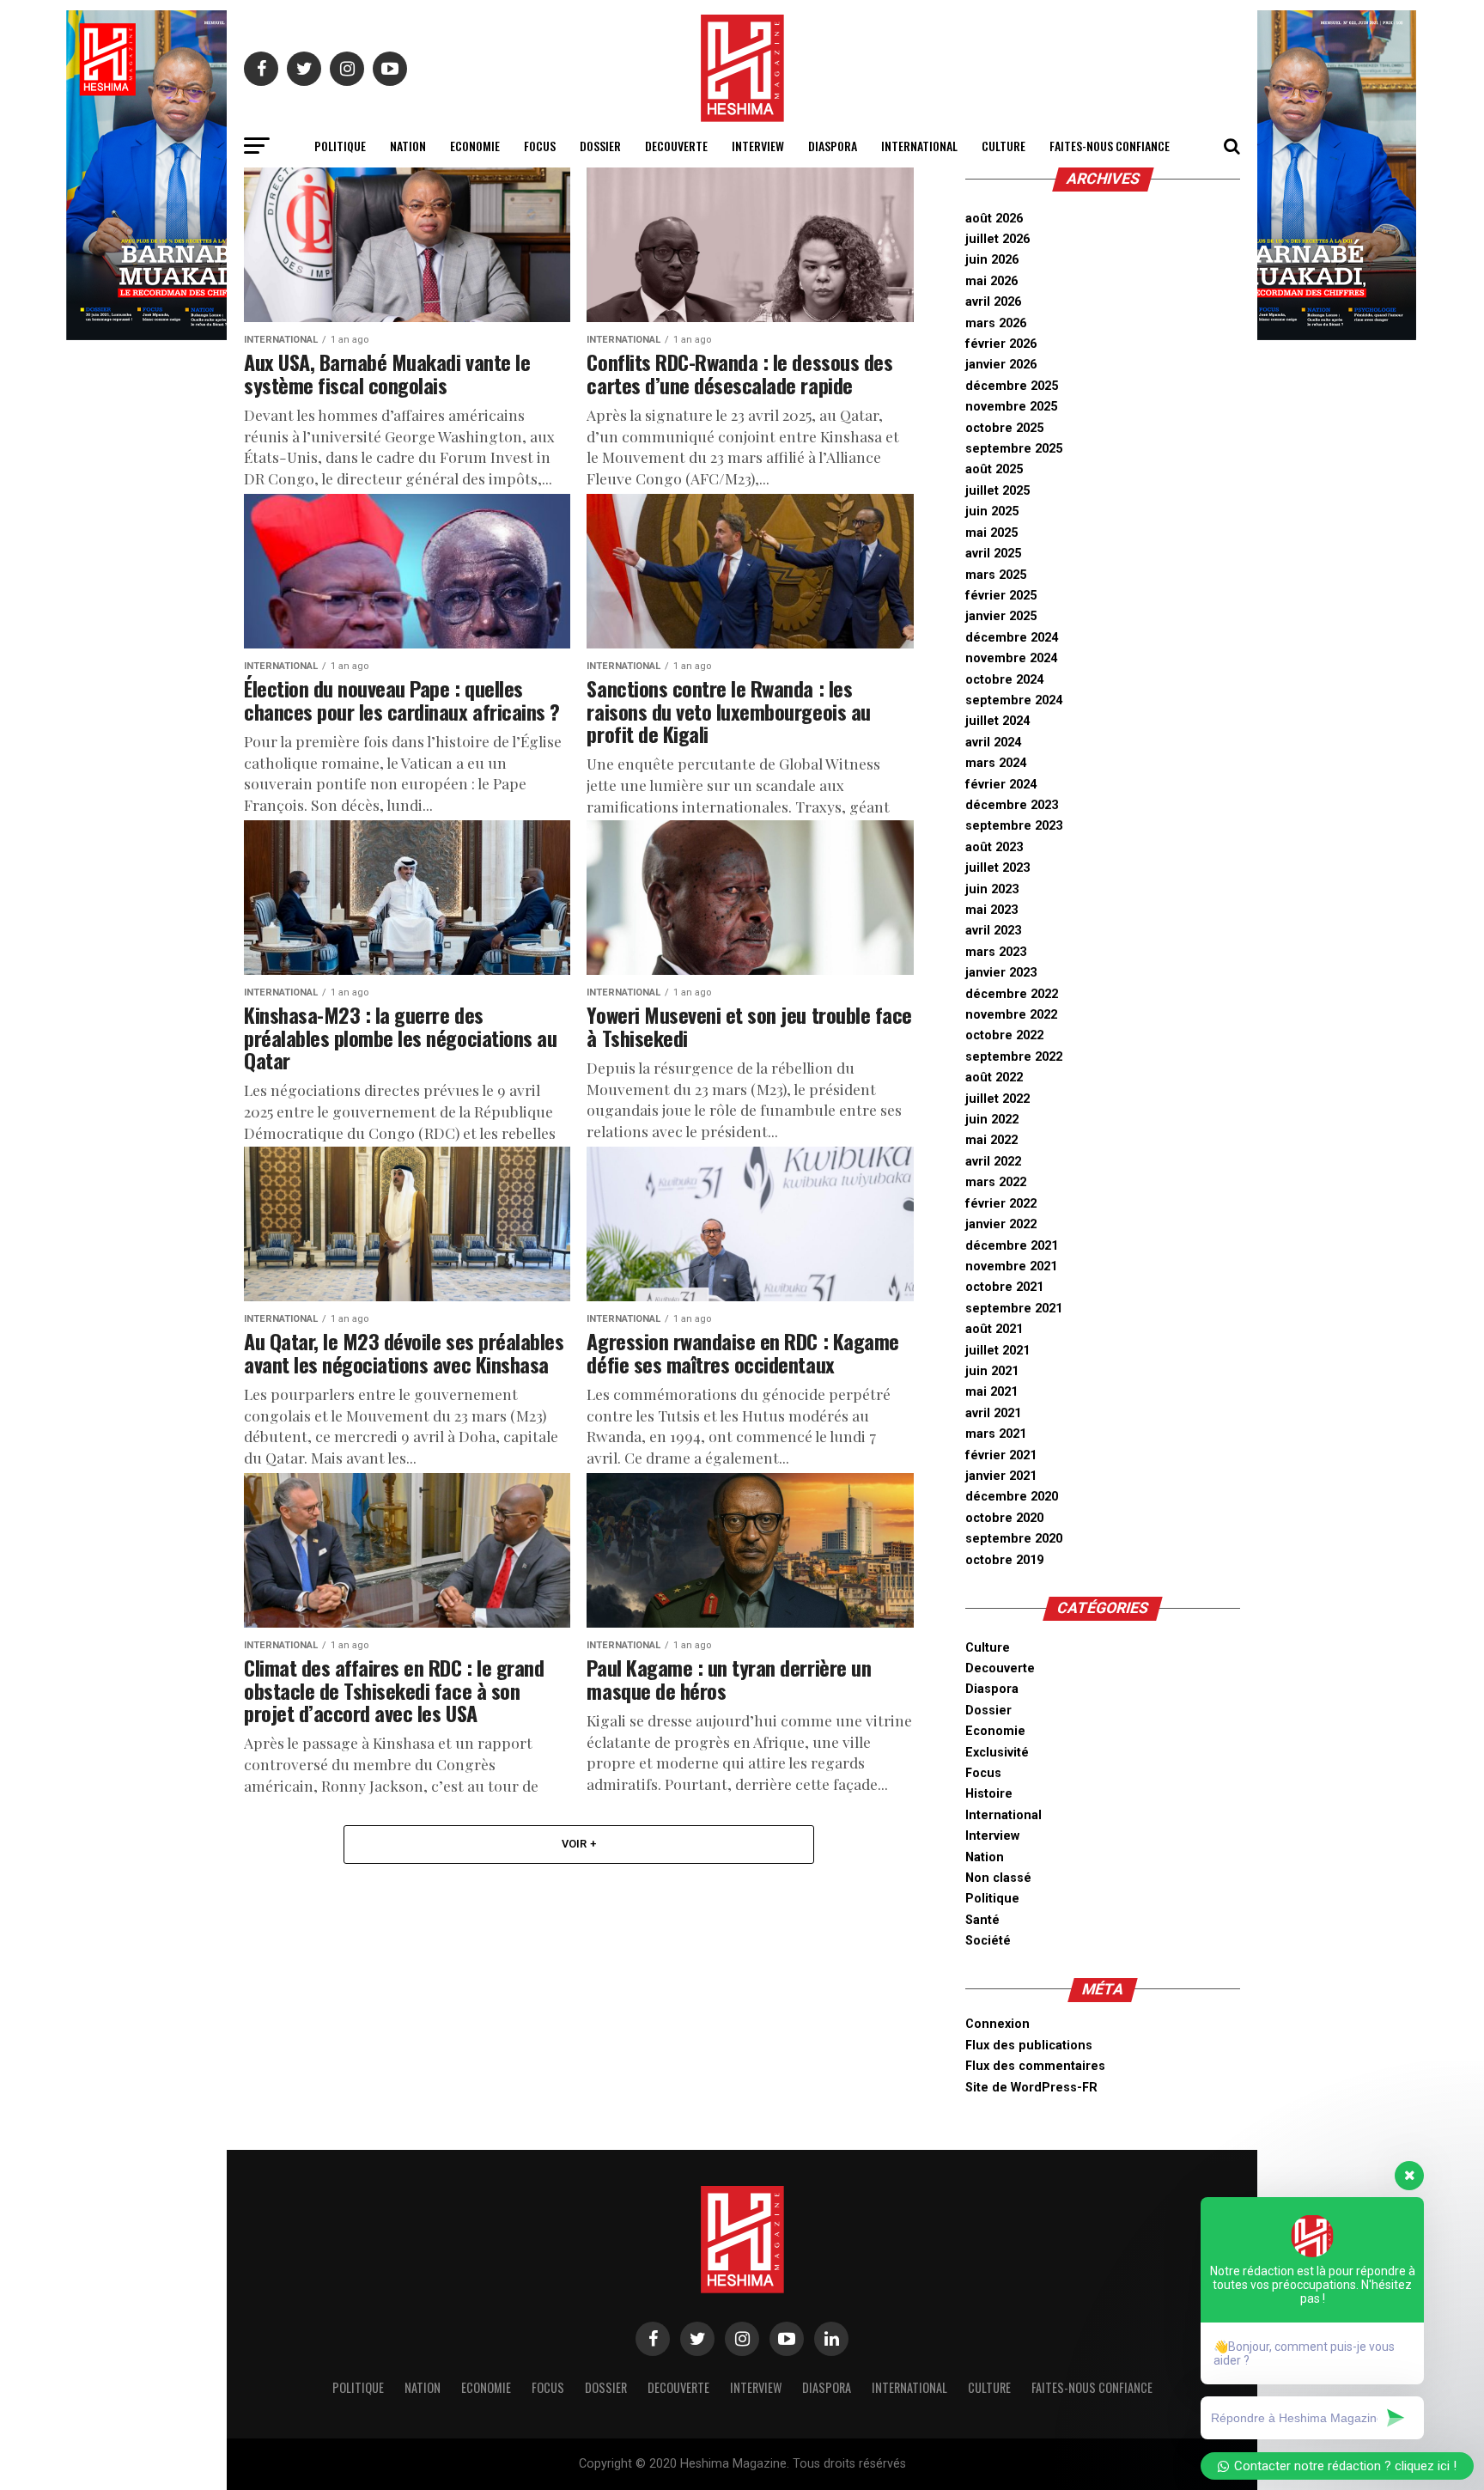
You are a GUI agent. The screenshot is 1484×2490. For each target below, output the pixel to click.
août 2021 (994, 1329)
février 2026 (1001, 344)
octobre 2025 (1004, 428)
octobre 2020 (1004, 1518)
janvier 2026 (1001, 365)
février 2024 (1001, 785)
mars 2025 (996, 575)
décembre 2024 (1012, 638)
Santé (982, 1920)
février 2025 (1001, 596)
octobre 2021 (1004, 1287)
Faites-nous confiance (1110, 146)
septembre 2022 (1014, 1057)
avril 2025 (993, 554)
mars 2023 (996, 952)
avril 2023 (993, 931)
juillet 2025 (997, 491)
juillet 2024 (997, 721)
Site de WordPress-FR (1031, 2088)
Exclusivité (997, 1753)
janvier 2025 (1001, 616)
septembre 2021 (1014, 1309)
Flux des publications (1029, 2046)
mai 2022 (991, 1140)
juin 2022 (992, 1120)
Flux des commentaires (1035, 2066)
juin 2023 (992, 889)
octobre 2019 (1004, 1560)
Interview (758, 146)
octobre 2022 (1004, 1035)
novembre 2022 (1011, 1015)
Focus (540, 146)
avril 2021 (993, 1413)
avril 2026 (993, 302)
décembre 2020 (1012, 1497)
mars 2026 (996, 323)
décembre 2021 (1012, 1246)
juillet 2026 (997, 239)
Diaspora (833, 146)
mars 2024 (996, 763)
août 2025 (994, 469)
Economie (475, 146)
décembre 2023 (1012, 805)
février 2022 (1001, 1204)
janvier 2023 (1001, 973)
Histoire (989, 1794)
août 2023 (994, 847)
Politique (340, 146)
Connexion (997, 2024)
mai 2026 (991, 281)
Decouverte (676, 146)
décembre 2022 (1012, 994)
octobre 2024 (1004, 680)
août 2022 (994, 1078)
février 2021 (1001, 1455)
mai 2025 (991, 533)
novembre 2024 (1011, 658)
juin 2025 (992, 511)
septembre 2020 (1014, 1539)
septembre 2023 (1014, 826)
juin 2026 (992, 260)
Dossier (600, 146)
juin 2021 (992, 1371)
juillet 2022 (997, 1099)
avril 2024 (993, 743)
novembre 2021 (1011, 1266)
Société (988, 1941)
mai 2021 (991, 1392)
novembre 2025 (1011, 407)
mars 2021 (996, 1434)
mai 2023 (991, 910)
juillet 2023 (997, 868)
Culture (1004, 146)
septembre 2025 (1014, 449)
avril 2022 (993, 1162)
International (919, 146)
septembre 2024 (1014, 700)
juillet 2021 (997, 1351)
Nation (408, 146)
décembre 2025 (1012, 386)
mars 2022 (996, 1182)
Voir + (579, 1844)
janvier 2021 (1001, 1476)
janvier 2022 (1001, 1224)
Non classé (998, 1878)
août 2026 (994, 219)
